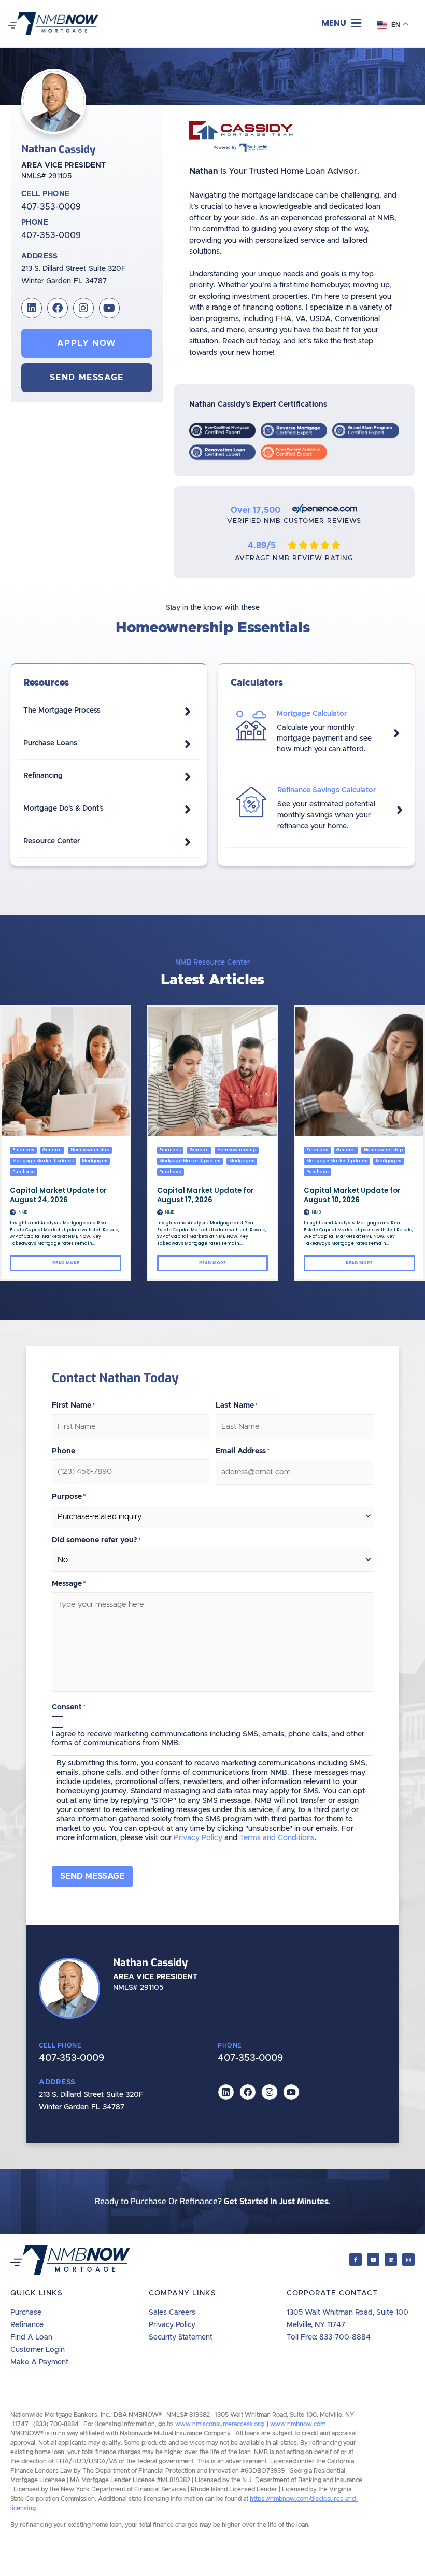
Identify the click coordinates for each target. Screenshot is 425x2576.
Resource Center (52, 841)
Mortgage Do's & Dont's (63, 809)
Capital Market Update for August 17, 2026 (206, 1195)
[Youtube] (109, 308)
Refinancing (43, 776)
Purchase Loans (50, 743)
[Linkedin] (32, 308)
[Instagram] (83, 308)
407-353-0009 (51, 207)
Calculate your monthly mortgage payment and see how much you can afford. (324, 739)
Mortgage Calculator (312, 714)
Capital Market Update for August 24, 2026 (58, 1195)
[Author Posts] (13, 1212)
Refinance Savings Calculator (327, 790)
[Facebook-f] (356, 2260)
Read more (66, 1263)
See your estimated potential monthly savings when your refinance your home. (326, 815)
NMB (23, 1212)
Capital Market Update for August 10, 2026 (352, 1195)
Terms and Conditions (277, 1838)
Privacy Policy (198, 1838)
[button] (341, 24)
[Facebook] (58, 308)
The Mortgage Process (62, 711)
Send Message (92, 1876)
